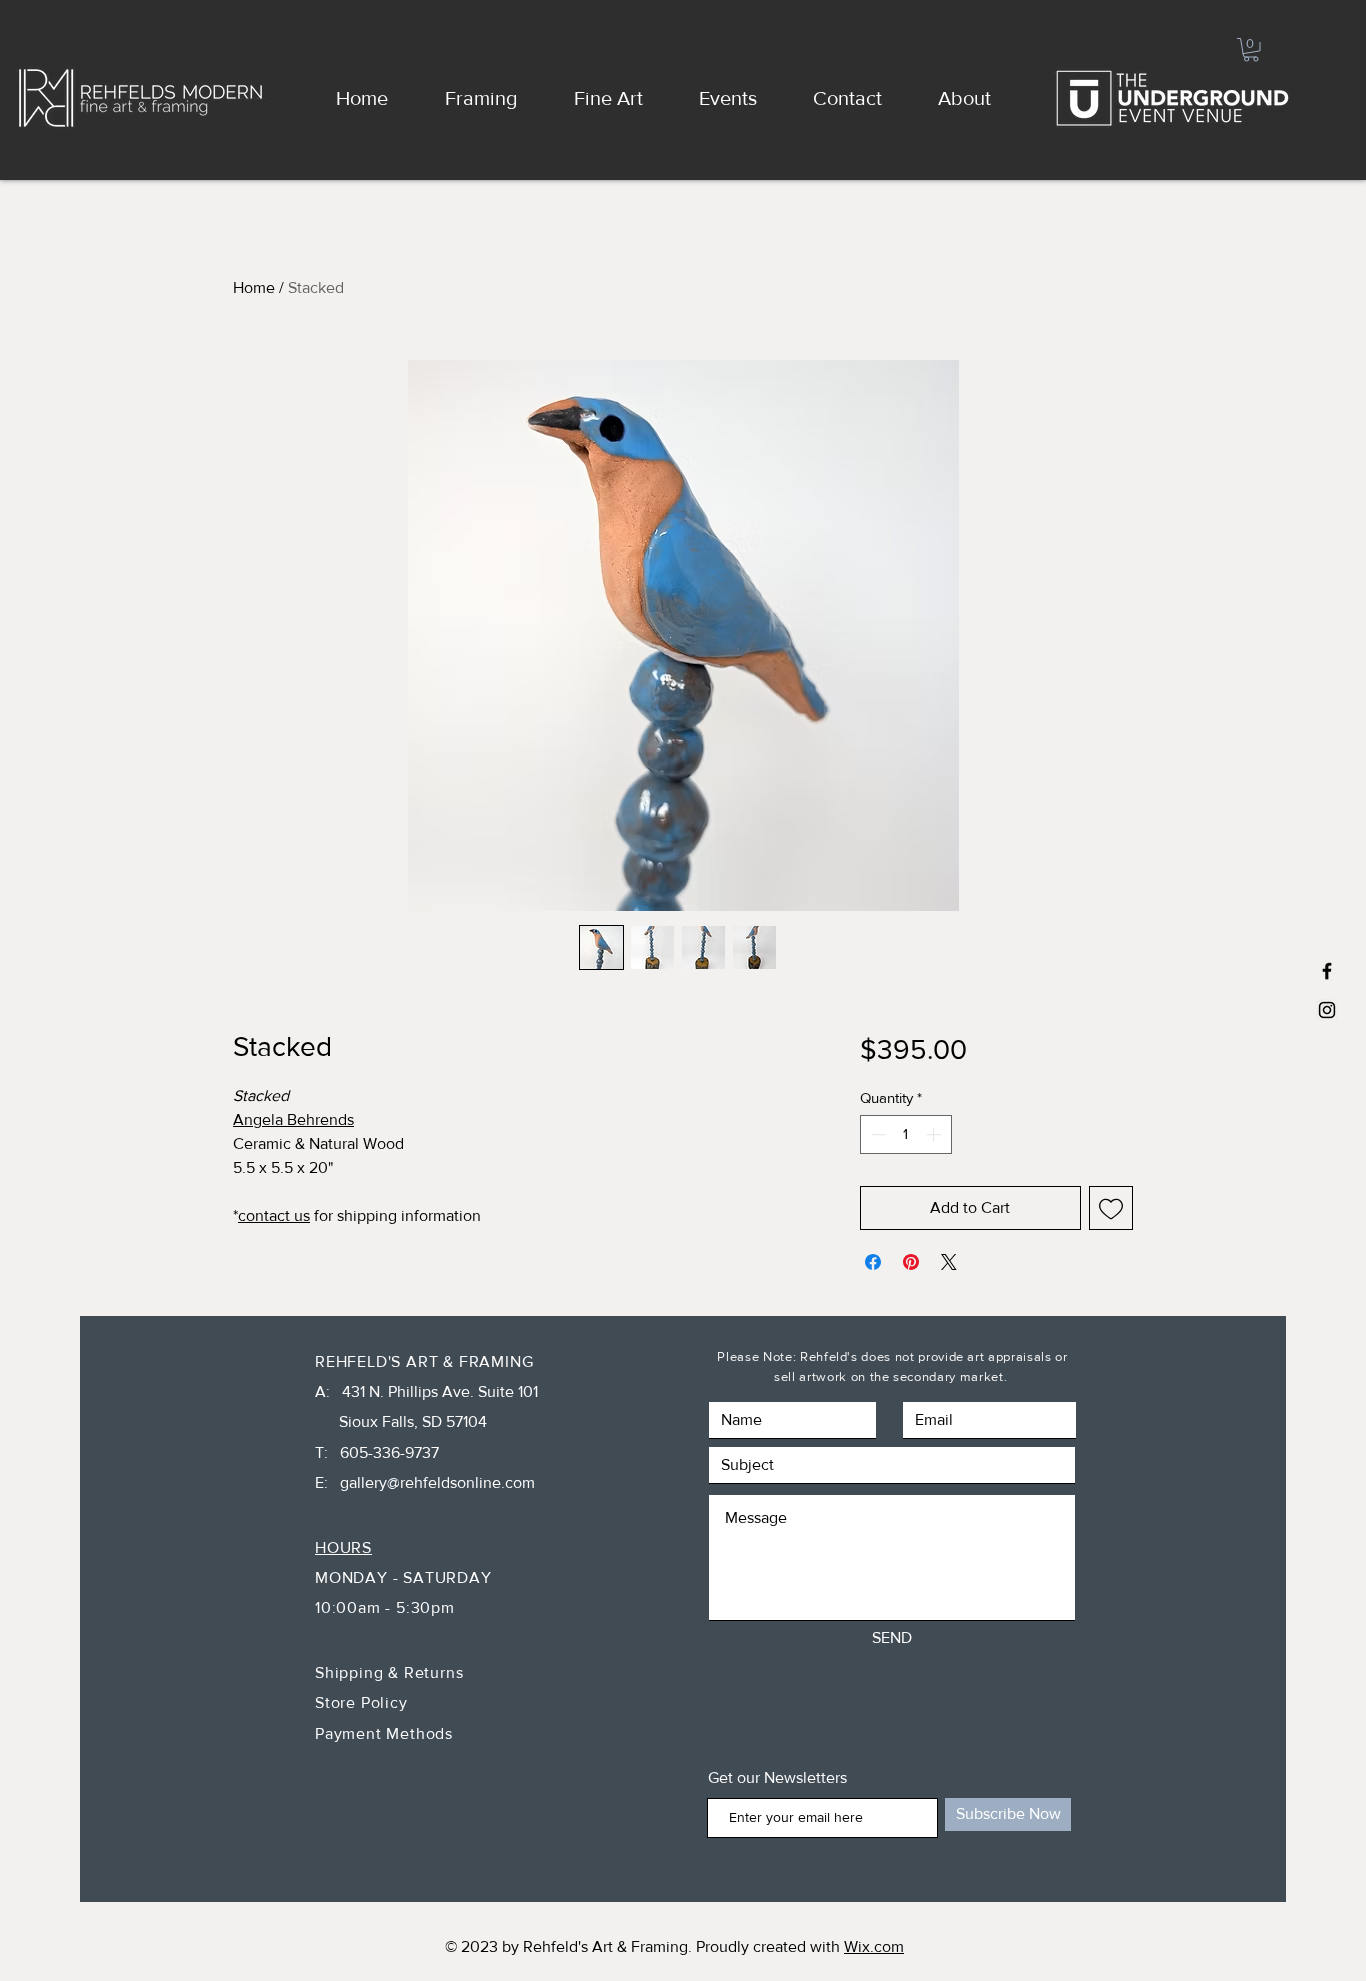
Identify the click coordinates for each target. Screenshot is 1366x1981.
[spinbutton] (905, 1134)
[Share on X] (949, 1262)
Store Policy (363, 1702)
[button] (1251, 50)
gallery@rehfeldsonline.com (437, 1482)
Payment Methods (384, 1733)
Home (254, 287)
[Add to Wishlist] (1111, 1208)
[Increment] (935, 1134)
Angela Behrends (293, 1119)
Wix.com (874, 1946)
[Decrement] (876, 1134)
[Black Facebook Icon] (1327, 971)
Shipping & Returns (391, 1672)
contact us (274, 1215)
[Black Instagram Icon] (1327, 1010)
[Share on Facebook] (873, 1262)
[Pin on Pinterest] (911, 1262)
